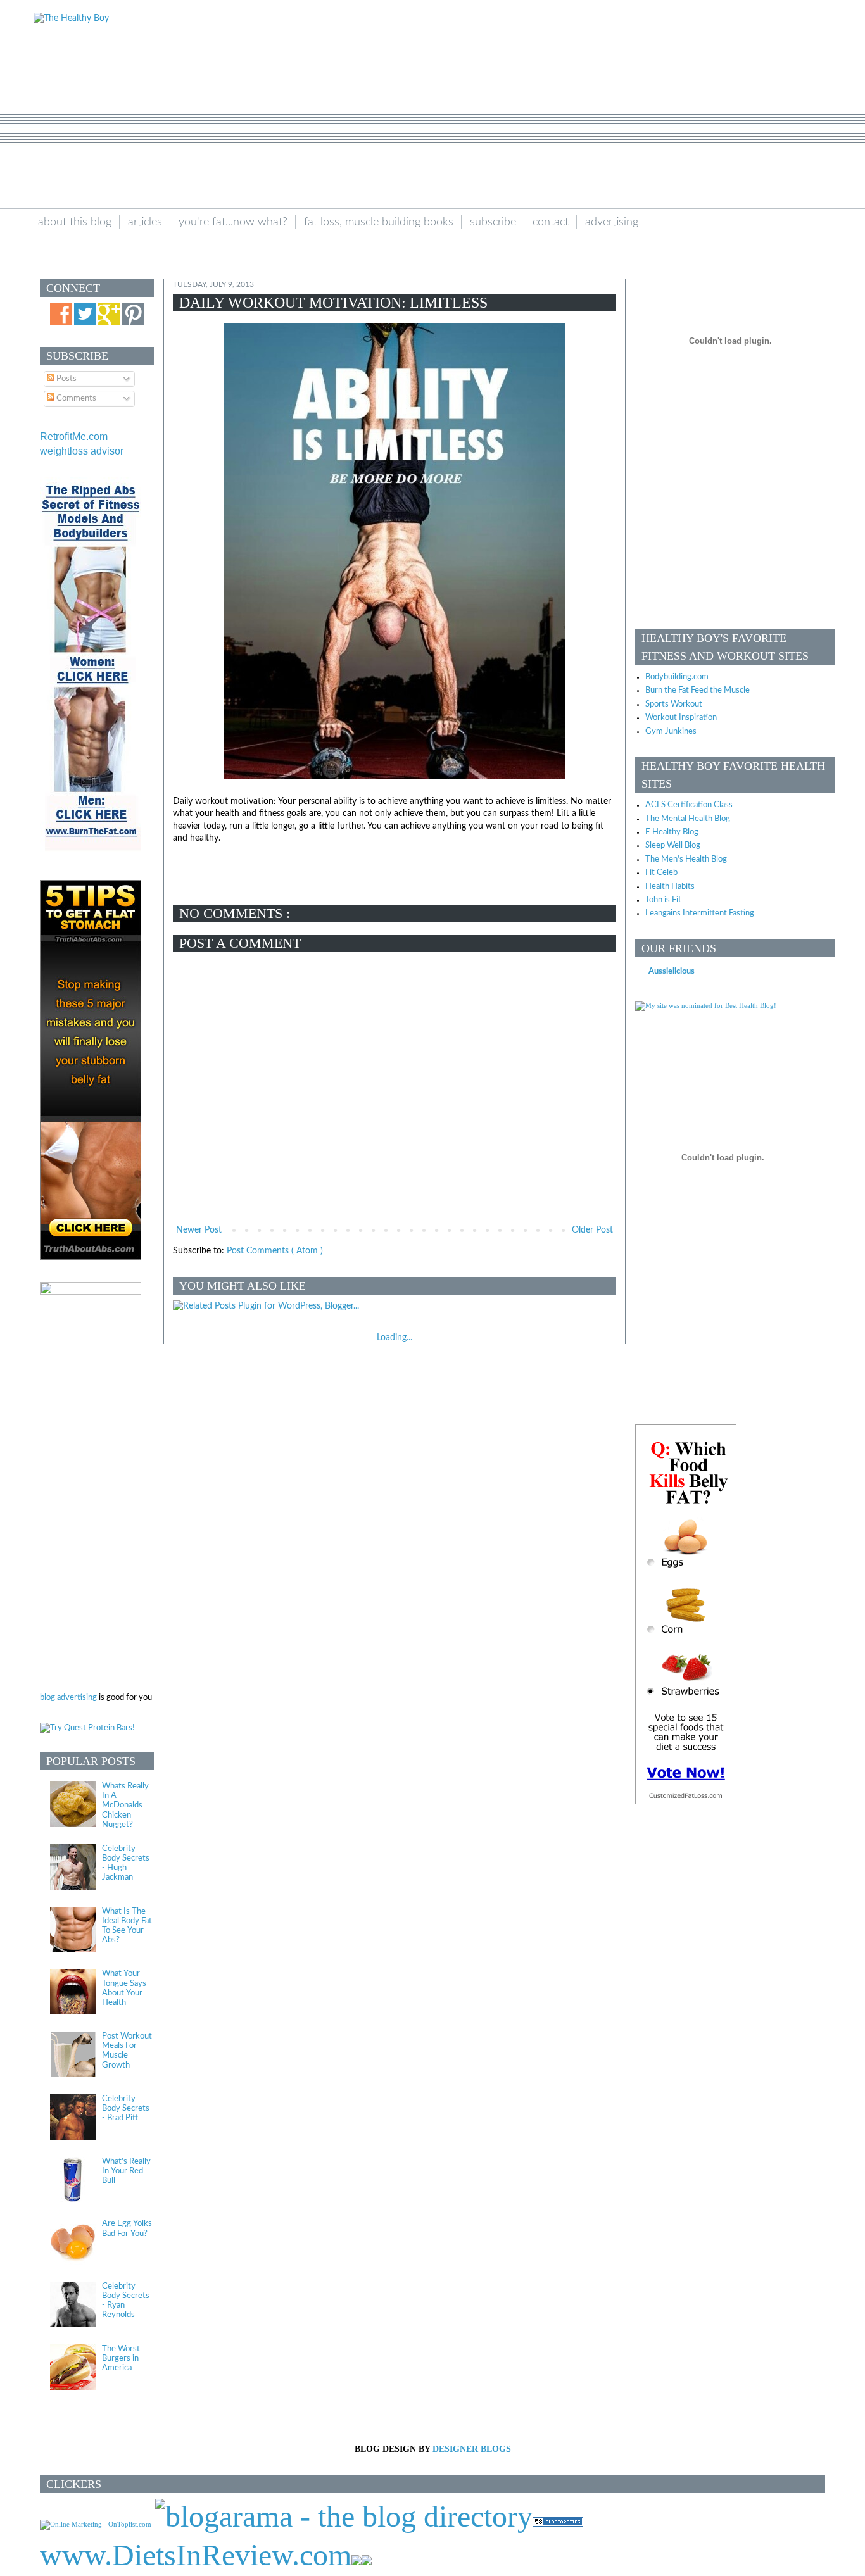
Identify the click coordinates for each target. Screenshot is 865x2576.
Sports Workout (674, 704)
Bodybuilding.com (677, 677)
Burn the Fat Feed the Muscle (698, 690)
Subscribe (493, 222)
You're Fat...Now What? (233, 222)
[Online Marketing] (96, 2524)
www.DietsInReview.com (196, 2555)
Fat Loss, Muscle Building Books (379, 222)
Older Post (592, 1230)
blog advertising (68, 1697)
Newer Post (199, 1230)
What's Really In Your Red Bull (126, 2171)
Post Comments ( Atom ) (275, 1251)
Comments (75, 398)
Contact (551, 222)
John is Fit (663, 900)
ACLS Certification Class (689, 805)
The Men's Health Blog (686, 859)
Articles (145, 222)
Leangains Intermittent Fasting (700, 913)
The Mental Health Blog (688, 819)
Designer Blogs (472, 2449)
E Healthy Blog (672, 832)
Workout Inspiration (681, 717)
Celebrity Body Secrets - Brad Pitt (126, 2108)
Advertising (612, 222)
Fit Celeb (661, 872)
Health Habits (670, 886)
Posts (66, 379)
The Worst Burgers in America (121, 2358)
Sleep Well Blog (673, 845)
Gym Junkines (671, 731)
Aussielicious (672, 971)
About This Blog (75, 222)
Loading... (395, 1338)
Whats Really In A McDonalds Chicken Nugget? (125, 1805)
